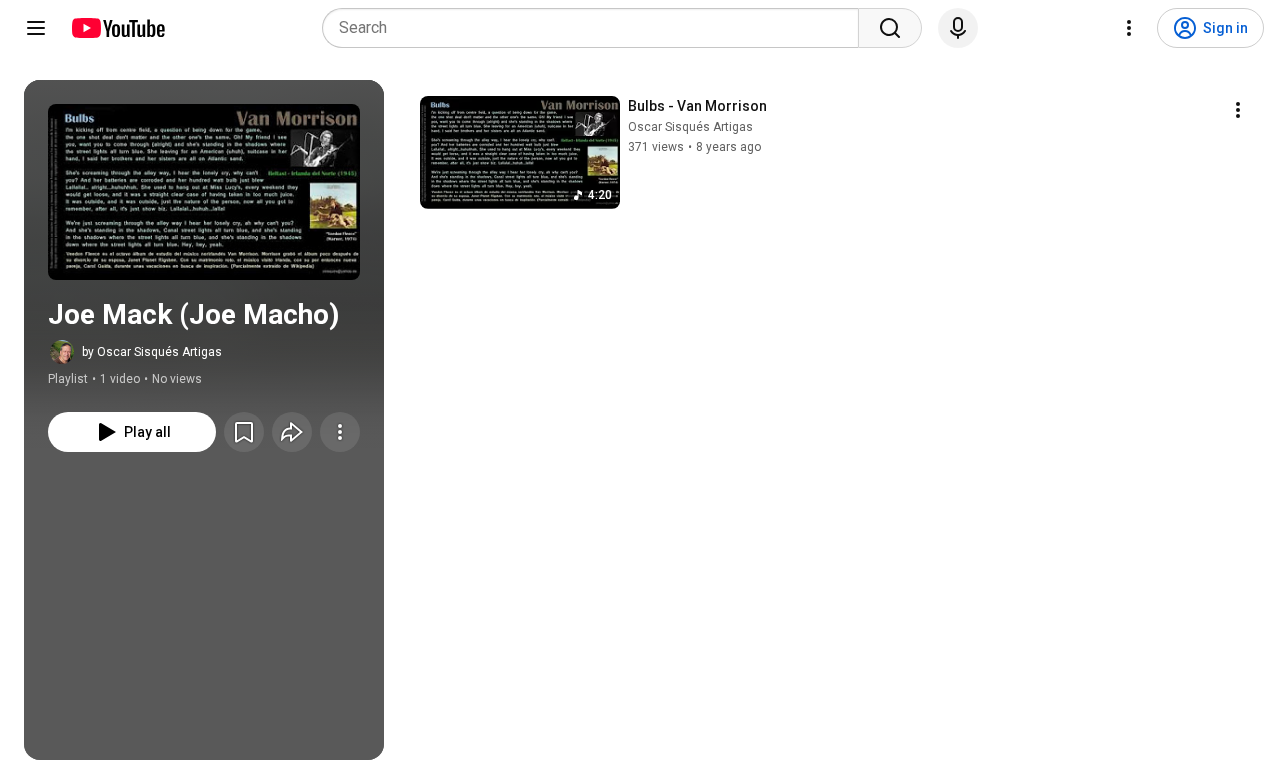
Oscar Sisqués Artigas (690, 127)
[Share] (292, 432)
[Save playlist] (244, 432)
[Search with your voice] (958, 28)
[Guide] (36, 28)
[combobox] (596, 28)
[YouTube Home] (117, 28)
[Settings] (1129, 28)
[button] (204, 192)
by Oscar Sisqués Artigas (152, 352)
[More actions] (340, 432)
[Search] (890, 28)
